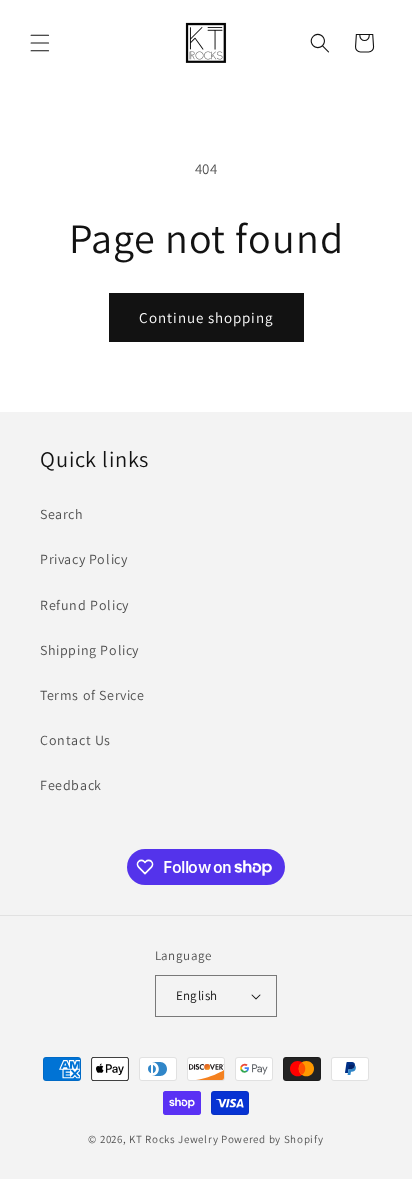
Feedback (71, 785)
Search (62, 514)
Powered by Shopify (272, 1139)
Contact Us (75, 740)
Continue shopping (206, 317)
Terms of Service (92, 695)
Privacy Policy (83, 559)
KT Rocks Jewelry (173, 1139)
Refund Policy (84, 605)
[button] (40, 43)
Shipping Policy (89, 650)
